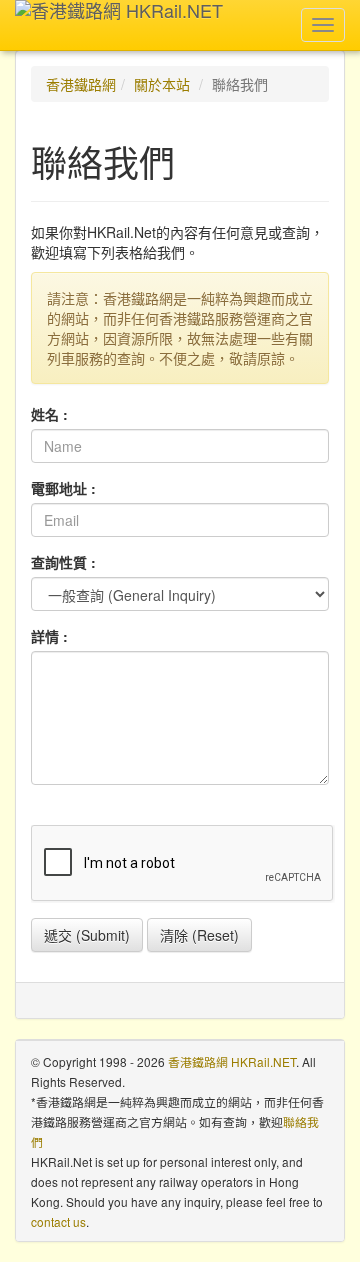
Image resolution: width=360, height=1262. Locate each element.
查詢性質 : (63, 562)
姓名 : (49, 414)
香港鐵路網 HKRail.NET (232, 1061)
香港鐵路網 (81, 84)
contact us (58, 1221)
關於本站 (162, 84)
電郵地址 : (63, 488)
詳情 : (49, 636)
